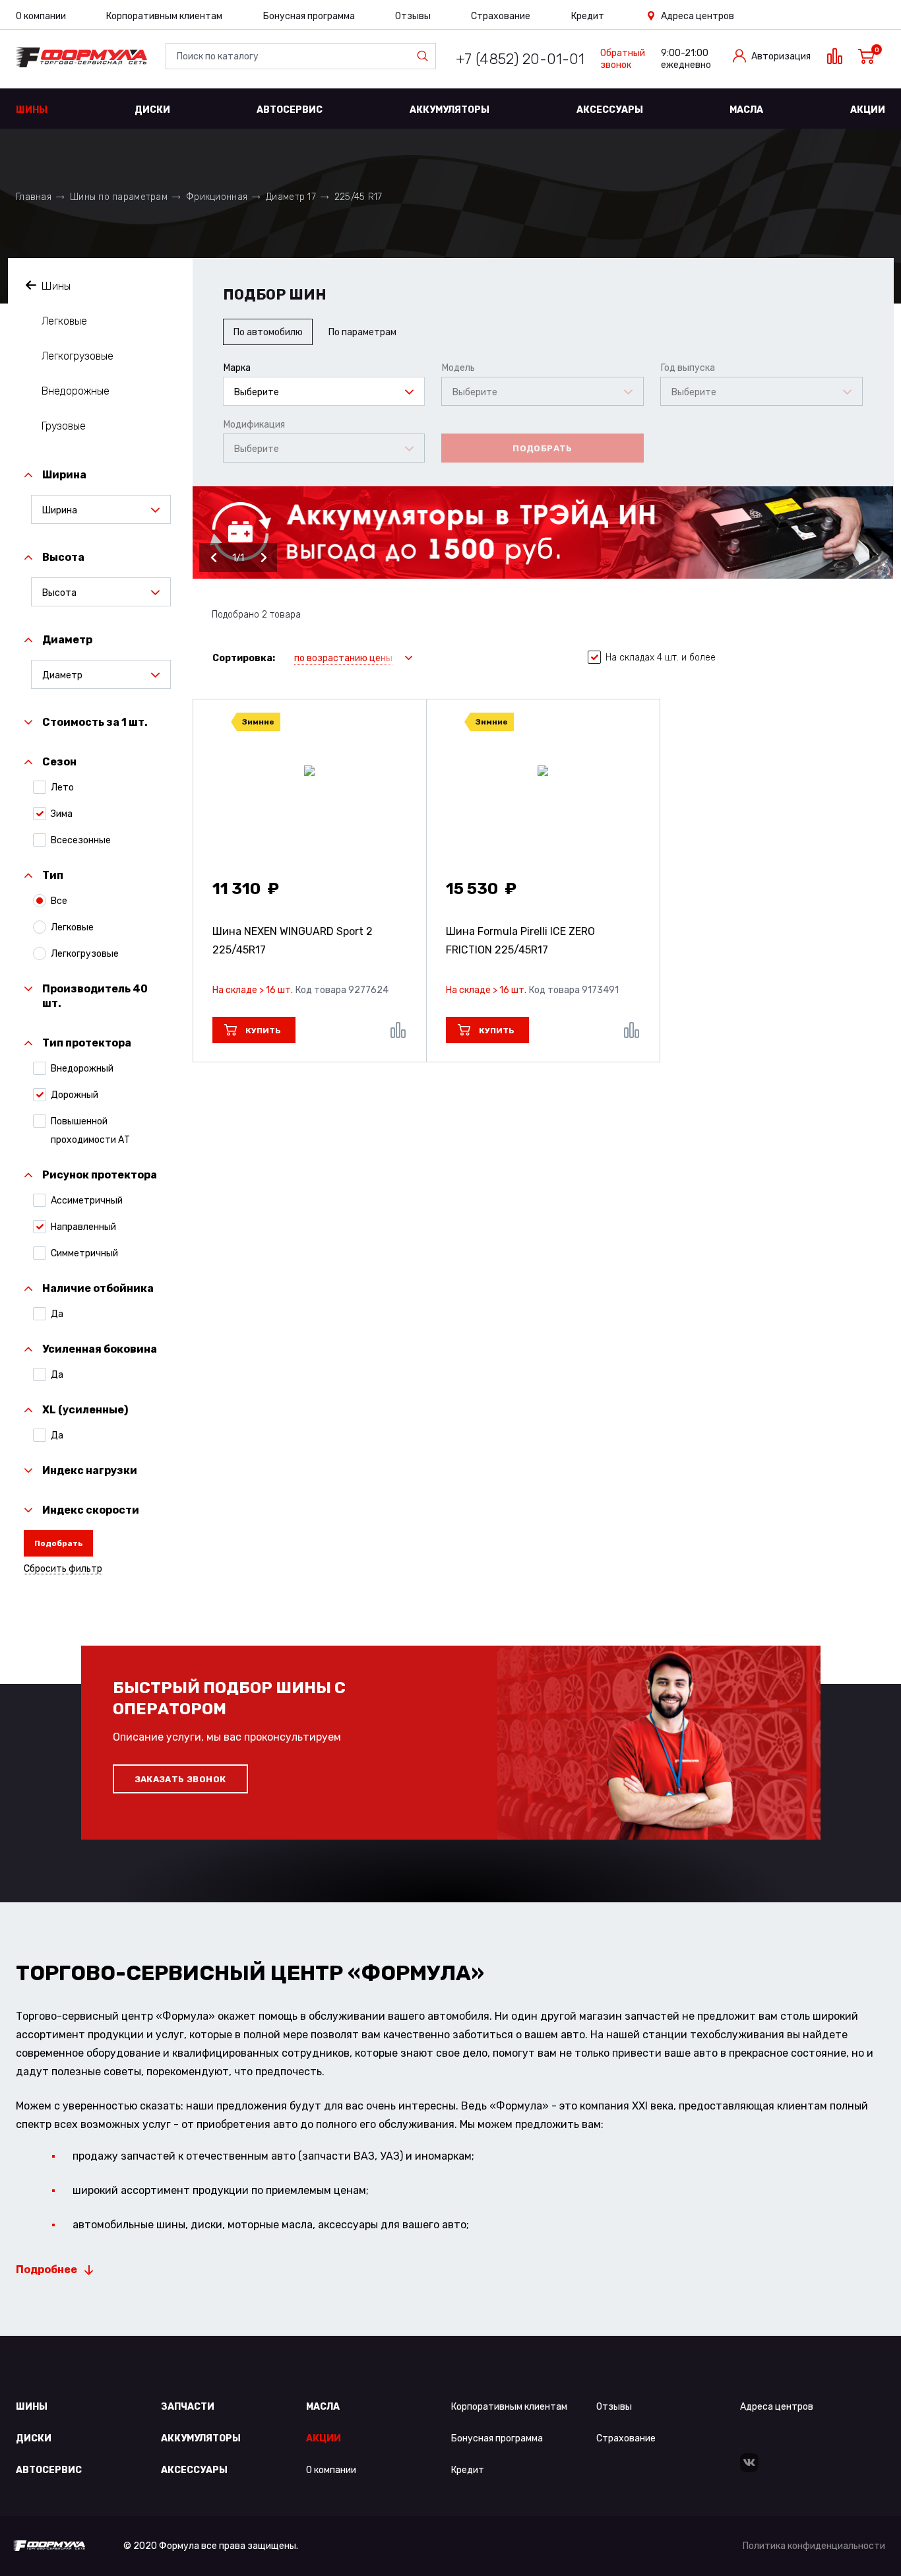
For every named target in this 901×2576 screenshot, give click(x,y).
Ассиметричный (87, 1201)
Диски (152, 110)
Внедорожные (76, 391)
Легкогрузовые (78, 356)
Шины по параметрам (119, 197)
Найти (425, 56)
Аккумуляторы (450, 110)
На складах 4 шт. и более (661, 658)
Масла (746, 110)
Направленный (83, 1227)
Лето (62, 788)
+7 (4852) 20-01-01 (520, 59)
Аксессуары (610, 110)
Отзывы (413, 16)
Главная (34, 197)
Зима (62, 814)
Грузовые (64, 426)
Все (59, 901)
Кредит (588, 16)
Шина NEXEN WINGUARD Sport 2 (293, 941)
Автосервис (290, 110)
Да (57, 1314)
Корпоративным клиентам (164, 16)
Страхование (501, 16)
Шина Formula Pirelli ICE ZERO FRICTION (520, 941)
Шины (32, 110)
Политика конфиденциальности (814, 2546)
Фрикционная (217, 197)
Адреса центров (698, 16)
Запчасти (188, 2407)
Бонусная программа (309, 16)
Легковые (64, 321)
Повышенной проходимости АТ (90, 1131)
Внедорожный (82, 1069)
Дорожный (75, 1095)
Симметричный (84, 1253)
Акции (868, 110)
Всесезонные (81, 840)
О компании (41, 16)
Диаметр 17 (291, 197)
